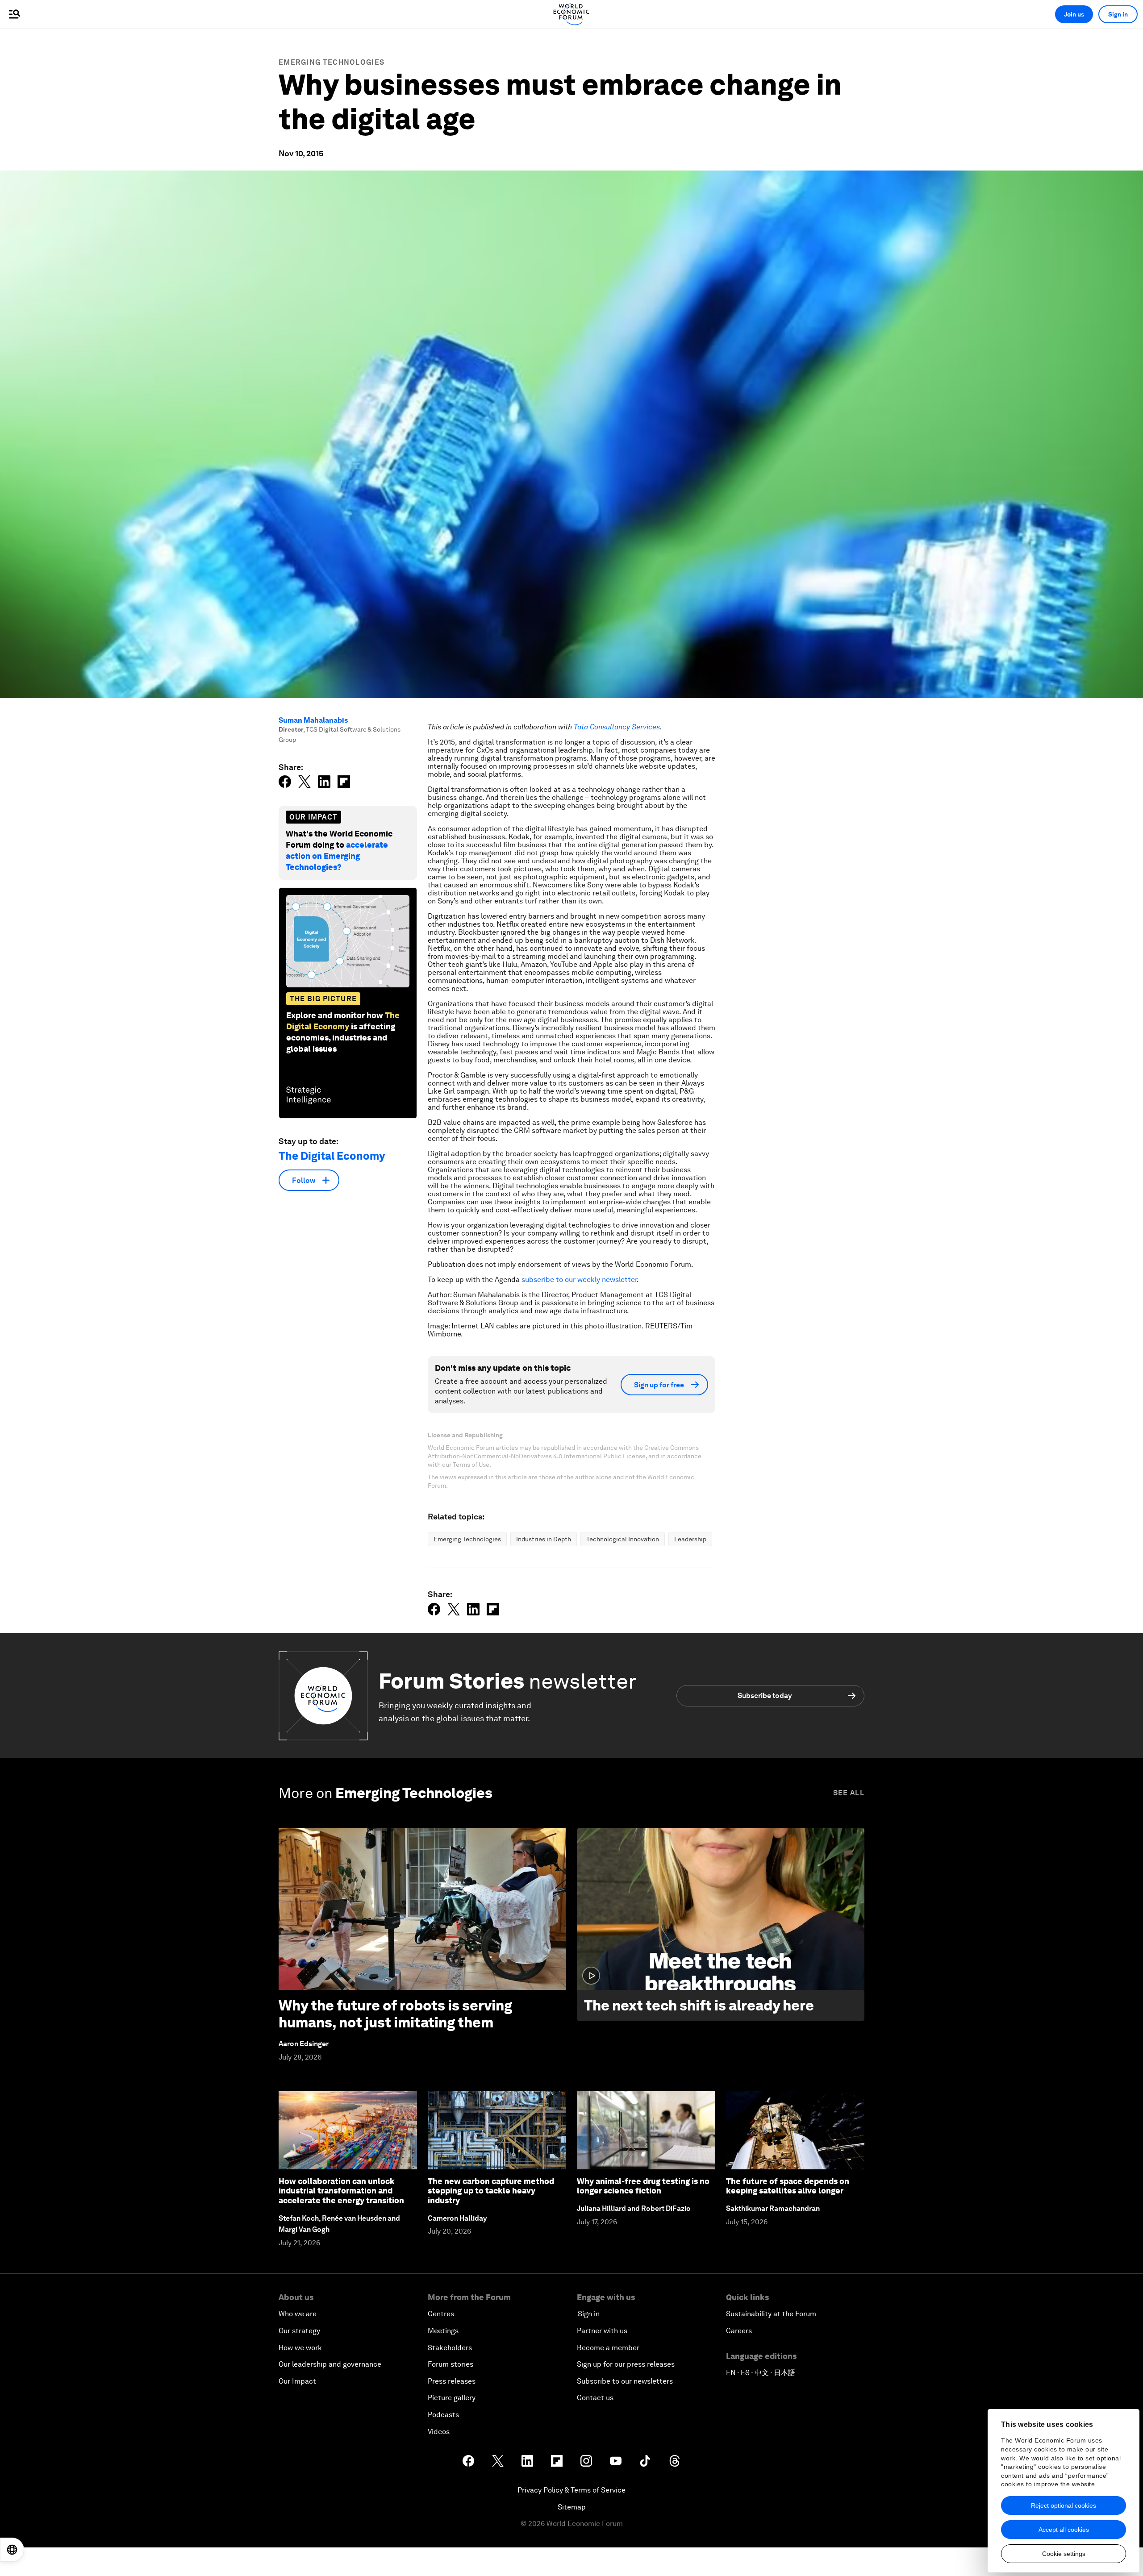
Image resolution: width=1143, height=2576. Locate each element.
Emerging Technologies (332, 62)
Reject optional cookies (1064, 2505)
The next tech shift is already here (699, 2005)
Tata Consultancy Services (617, 727)
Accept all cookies (1064, 2530)
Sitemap (572, 2507)
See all (849, 1793)
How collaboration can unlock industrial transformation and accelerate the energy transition (341, 2191)
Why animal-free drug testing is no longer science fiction (643, 2186)
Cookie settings (1064, 2554)
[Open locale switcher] (12, 2550)
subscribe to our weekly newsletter (579, 1280)
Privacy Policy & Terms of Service (571, 2490)
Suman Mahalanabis (313, 720)
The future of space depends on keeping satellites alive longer (788, 2186)
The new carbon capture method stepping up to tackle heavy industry (491, 2191)
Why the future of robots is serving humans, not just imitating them (395, 2014)
